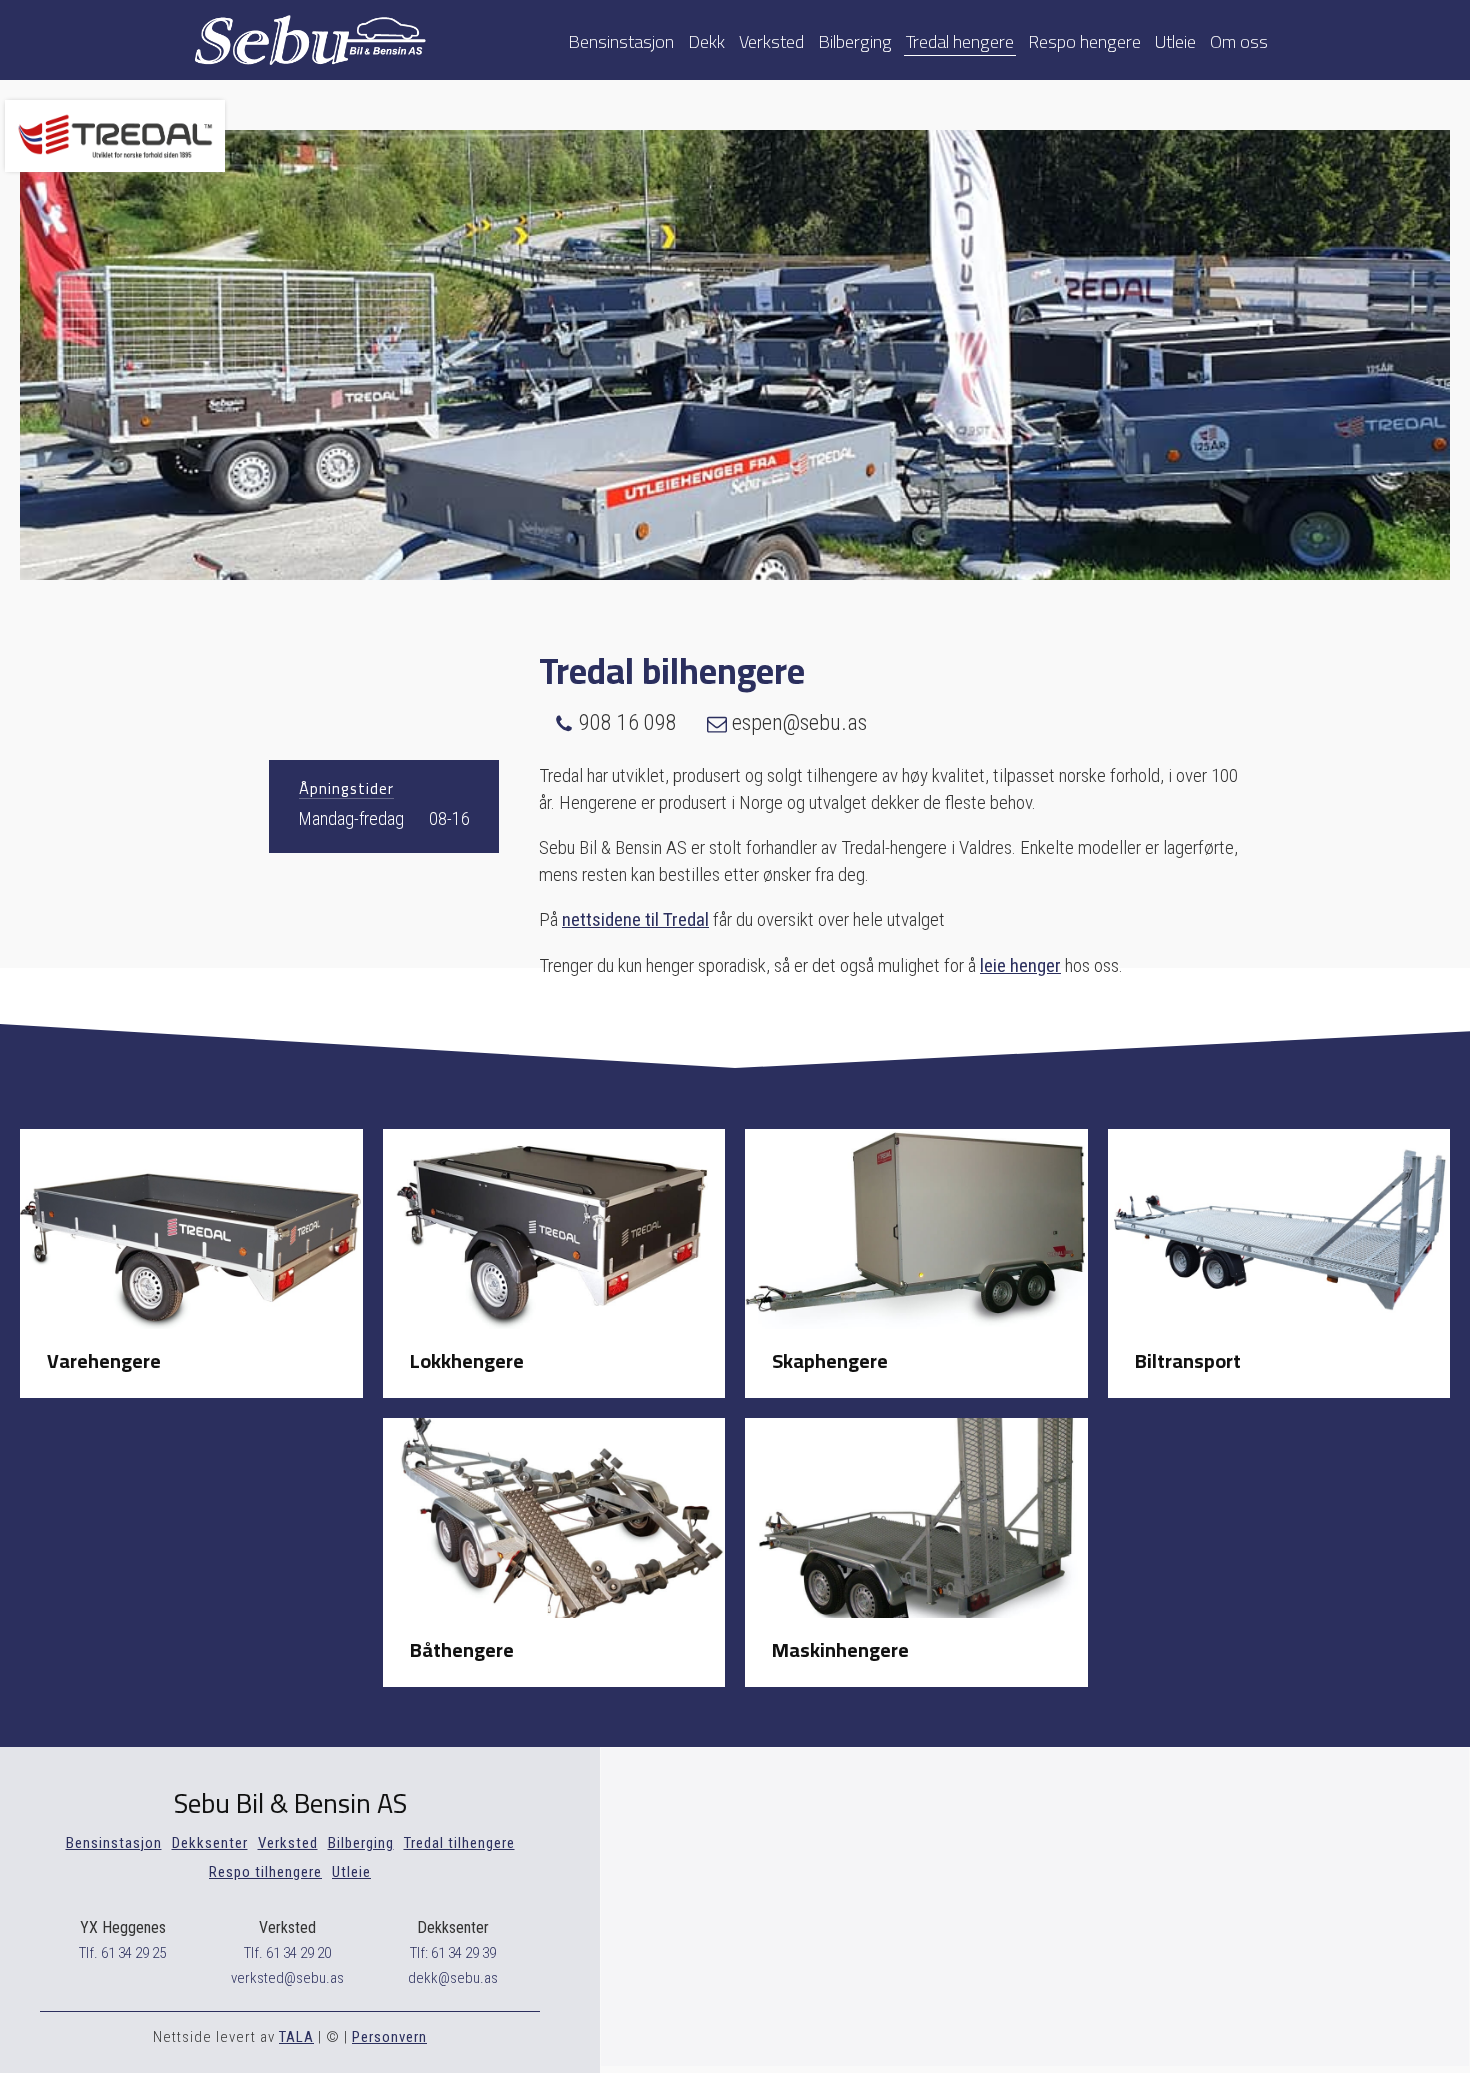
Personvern (389, 2037)
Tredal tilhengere (459, 1843)
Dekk (706, 40)
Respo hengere (1084, 40)
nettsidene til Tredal (635, 919)
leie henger (1020, 965)
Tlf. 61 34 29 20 (287, 1953)
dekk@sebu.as (453, 1978)
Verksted (771, 40)
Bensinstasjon (621, 40)
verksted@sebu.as (287, 1978)
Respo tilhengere (265, 1872)
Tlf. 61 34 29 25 (122, 1953)
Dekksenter (210, 1843)
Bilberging (855, 40)
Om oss (1239, 40)
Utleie (1175, 40)
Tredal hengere (960, 40)
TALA (296, 2037)
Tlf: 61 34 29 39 (453, 1953)
